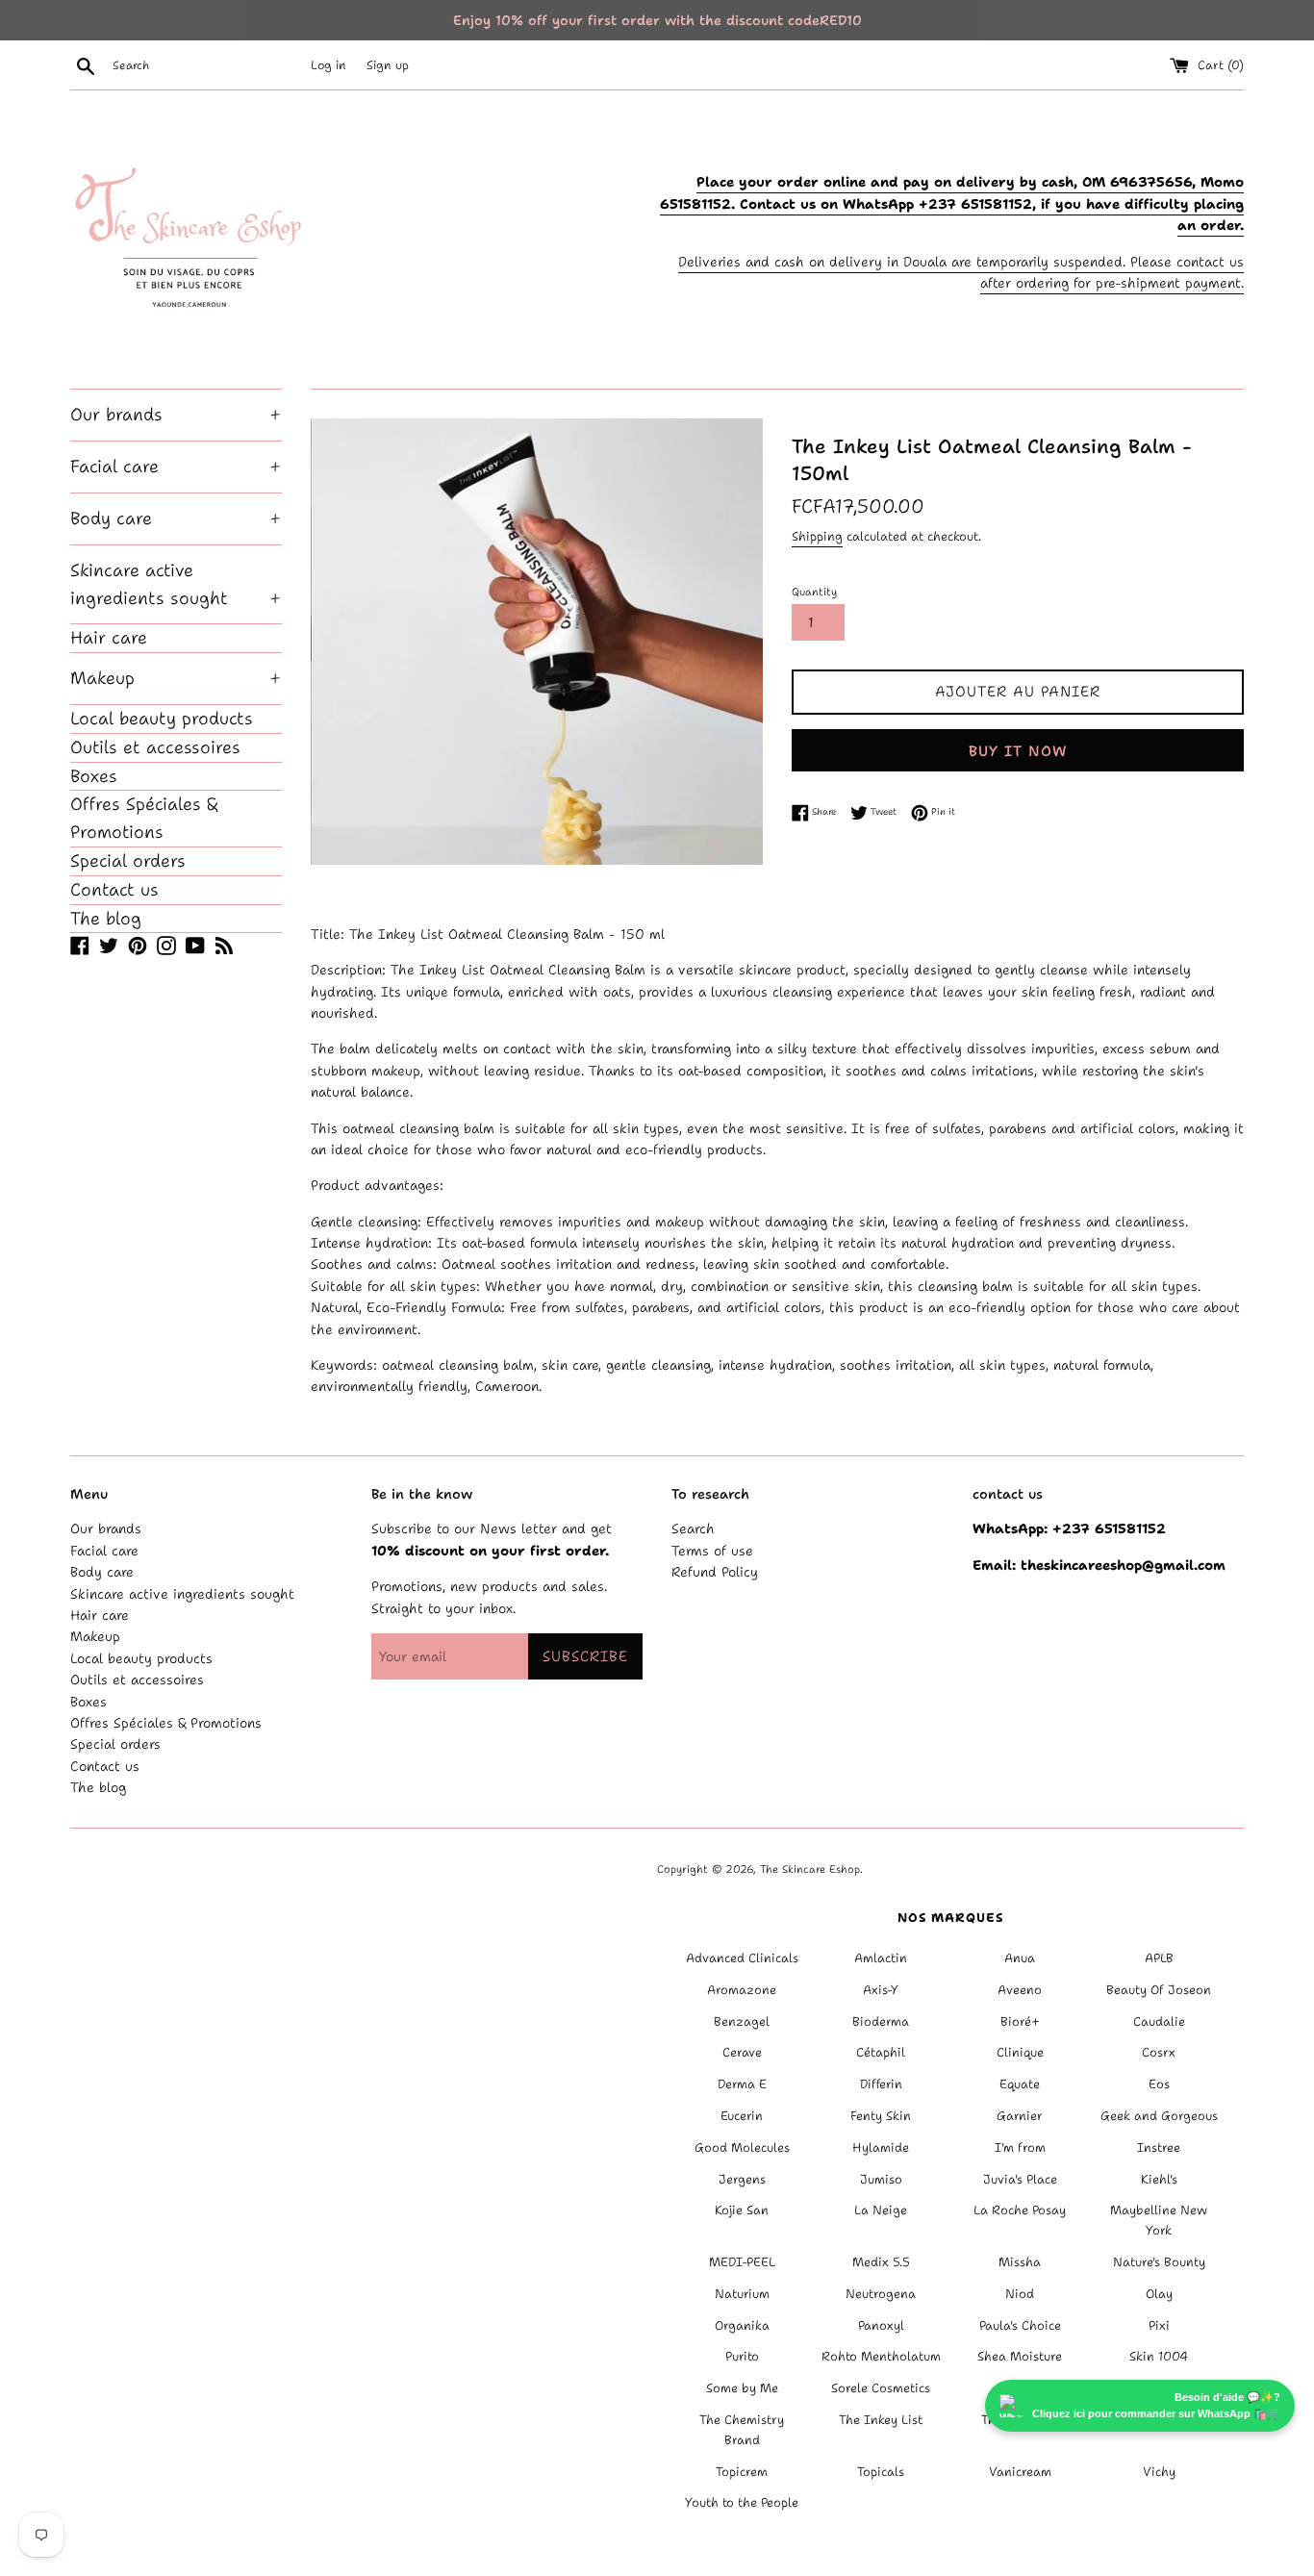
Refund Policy (715, 1572)
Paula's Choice (1020, 2325)
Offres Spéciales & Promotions (144, 818)
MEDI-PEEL (742, 2262)
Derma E (742, 2084)
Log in (328, 65)
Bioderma (881, 2021)
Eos (1159, 2084)
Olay (1159, 2294)
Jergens (742, 2179)
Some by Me (742, 2388)
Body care (176, 518)
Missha (1020, 2262)
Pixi (1159, 2325)
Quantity (814, 592)
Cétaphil (881, 2052)
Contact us (114, 890)
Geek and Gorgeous (1159, 2116)
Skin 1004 (1159, 2356)
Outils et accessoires (155, 747)
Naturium (742, 2294)
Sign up (388, 65)
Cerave (742, 2052)
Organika (742, 2325)
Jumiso (881, 2179)
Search (693, 1528)
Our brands (176, 415)
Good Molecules (742, 2147)
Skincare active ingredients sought (176, 584)
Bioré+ (1020, 2021)
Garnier (1020, 2116)
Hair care (109, 638)
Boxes (94, 776)
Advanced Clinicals (742, 1958)
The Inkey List (881, 2420)
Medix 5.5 (881, 2262)
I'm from (1020, 2147)
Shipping (817, 536)
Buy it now (1018, 751)
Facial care (176, 467)
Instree (1159, 2147)
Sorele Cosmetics (881, 2388)
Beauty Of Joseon (1159, 1990)
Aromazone (742, 1990)
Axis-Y (881, 1990)
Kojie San (742, 2210)
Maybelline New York (1159, 2220)
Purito (742, 2356)
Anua (1020, 1958)
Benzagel (742, 2021)
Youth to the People (742, 2502)
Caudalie (1159, 2021)
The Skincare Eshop (810, 1869)
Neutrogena (881, 2294)
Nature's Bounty (1159, 2262)
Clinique (1020, 2052)
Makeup (176, 678)
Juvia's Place (1020, 2179)
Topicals (881, 2472)
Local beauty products (162, 719)
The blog (106, 919)
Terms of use (712, 1551)
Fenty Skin (881, 2116)
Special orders (128, 861)
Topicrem (742, 2472)
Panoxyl (881, 2325)
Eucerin (742, 2116)
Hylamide (881, 2147)
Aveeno (1020, 1990)
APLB (1159, 1958)
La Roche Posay (1020, 2210)
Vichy (1159, 2472)
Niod (1020, 2294)
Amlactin (881, 1958)
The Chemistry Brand (742, 2430)
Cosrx (1159, 2052)
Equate (1020, 2084)
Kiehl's (1159, 2179)
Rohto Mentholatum (881, 2356)
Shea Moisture (1020, 2356)
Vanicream (1020, 2472)
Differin (881, 2084)
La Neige (881, 2210)
